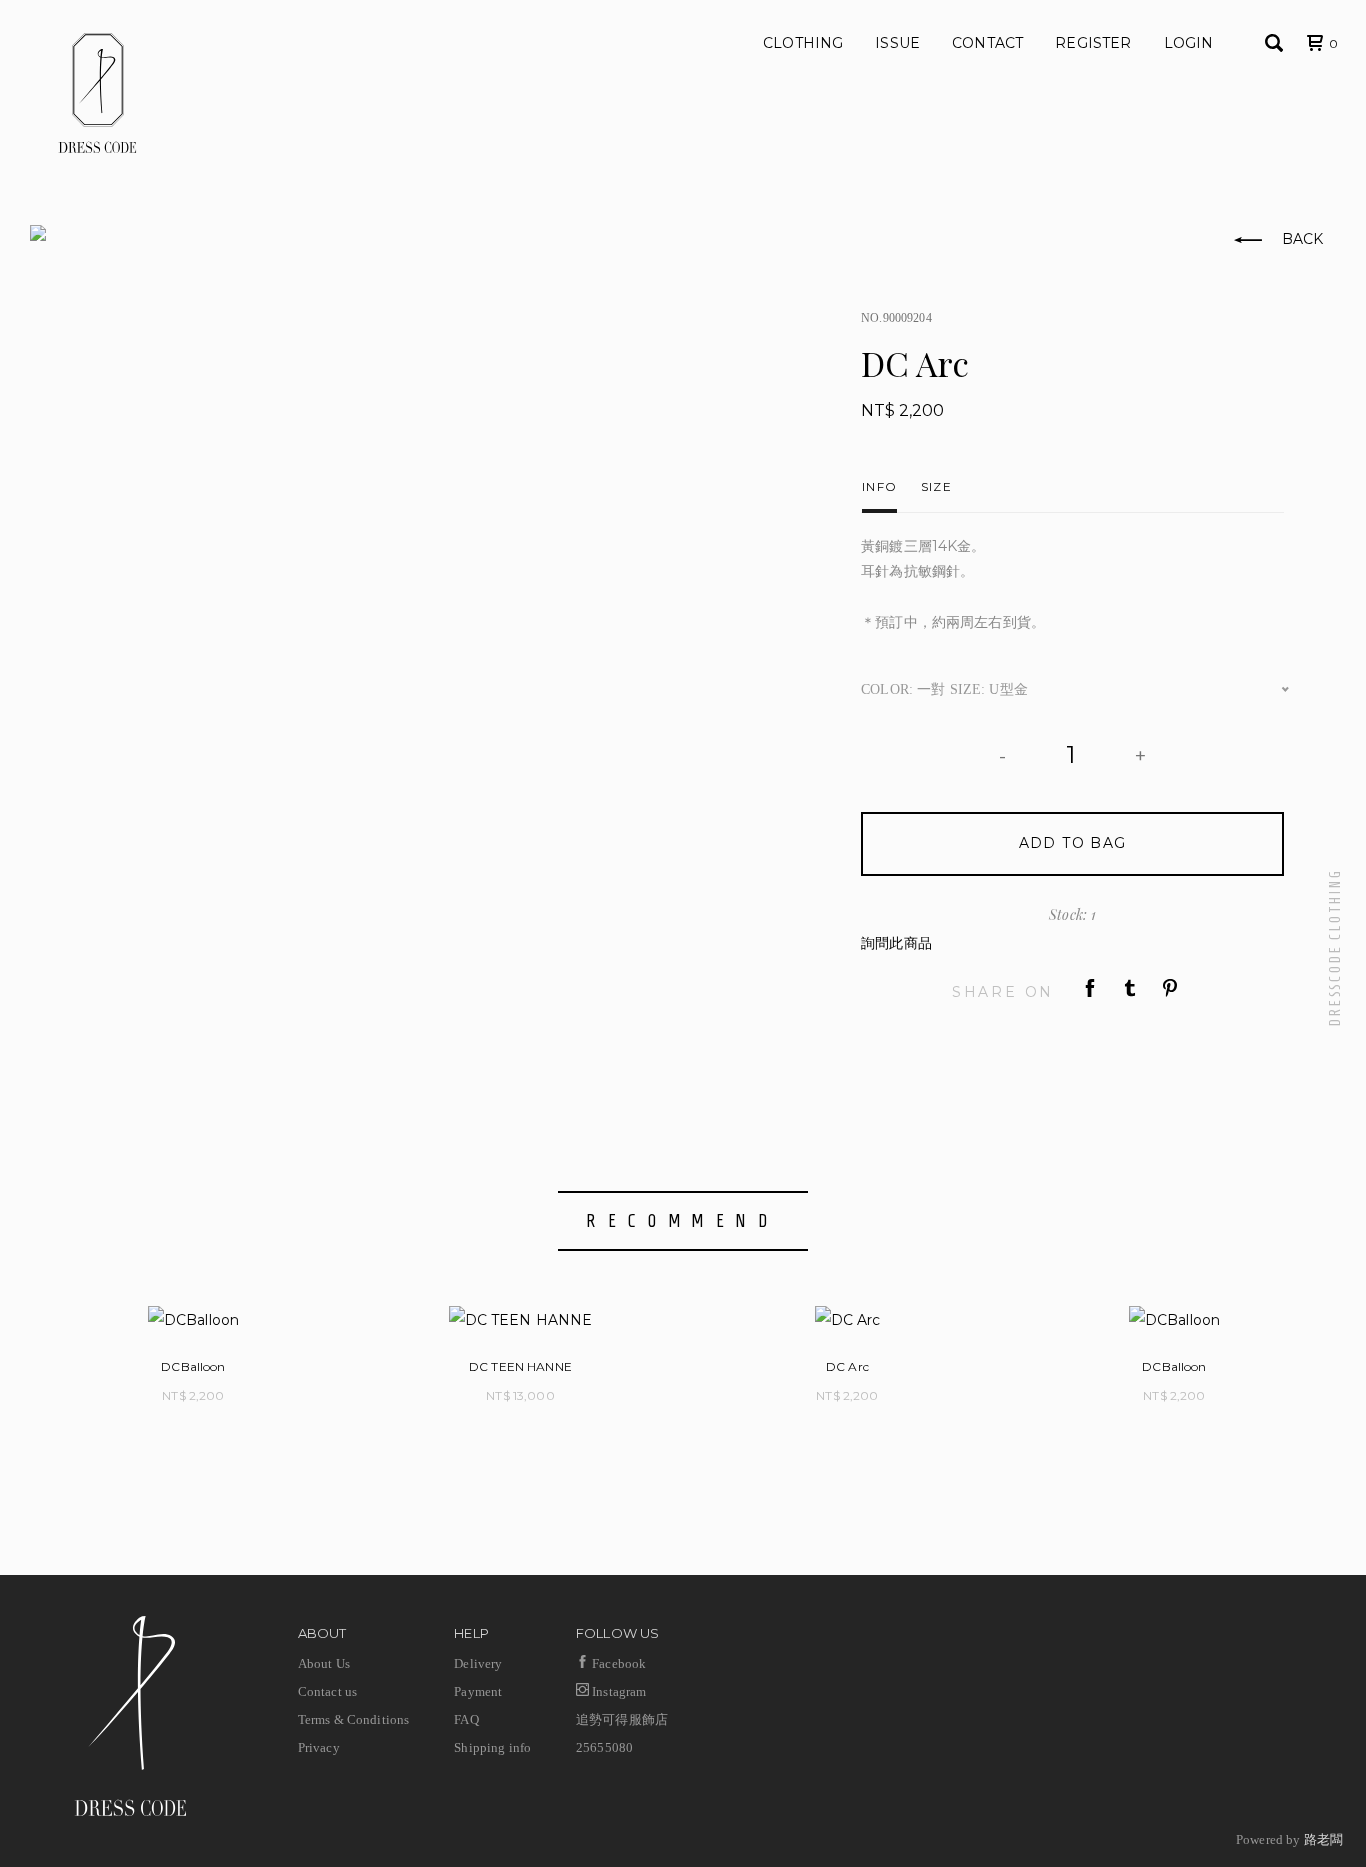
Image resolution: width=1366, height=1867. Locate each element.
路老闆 (1323, 1839)
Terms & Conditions (354, 1719)
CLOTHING (803, 43)
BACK (1300, 239)
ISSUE (897, 43)
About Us (324, 1663)
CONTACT (987, 43)
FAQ (466, 1719)
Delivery (478, 1663)
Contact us (327, 1691)
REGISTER (1093, 43)
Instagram (617, 1691)
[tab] (879, 481)
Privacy (319, 1747)
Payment (478, 1691)
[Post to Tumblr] (1130, 991)
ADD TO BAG (1073, 843)
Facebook (617, 1663)
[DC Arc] (847, 1319)
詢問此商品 (896, 943)
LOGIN (1189, 43)
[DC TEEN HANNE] (520, 1319)
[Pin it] (1170, 991)
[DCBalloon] (193, 1319)
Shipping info (492, 1747)
